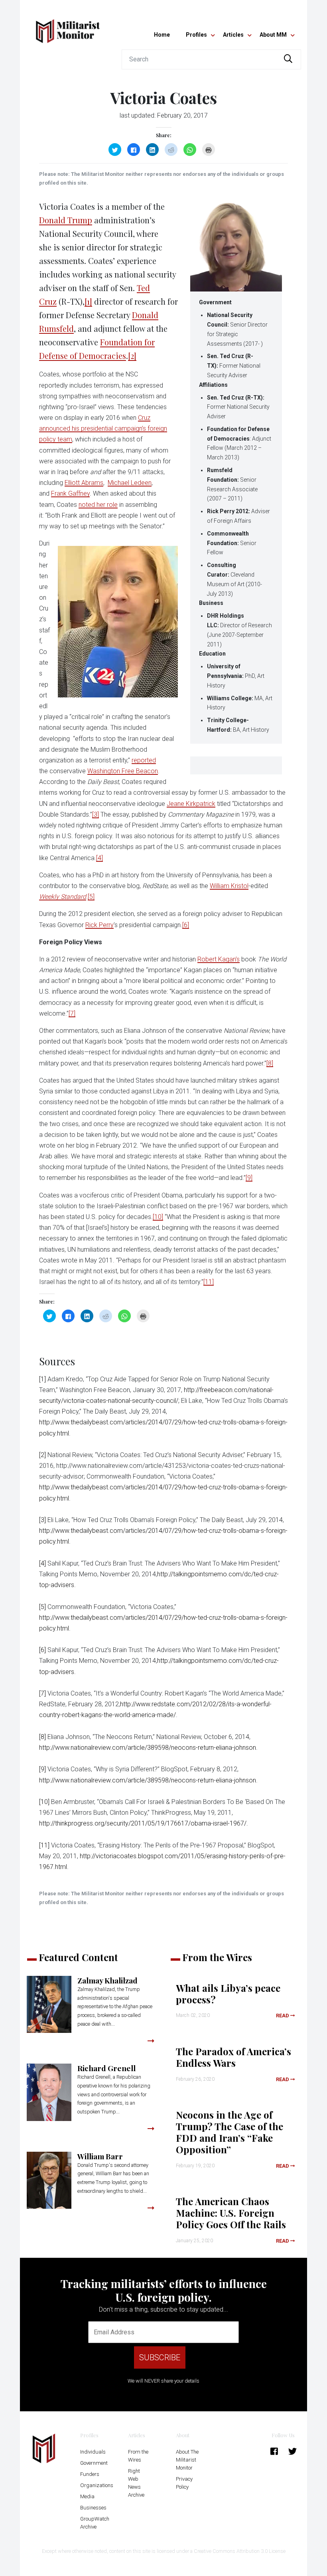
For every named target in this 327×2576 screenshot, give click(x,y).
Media (87, 2496)
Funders (90, 2474)
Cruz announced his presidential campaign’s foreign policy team (103, 428)
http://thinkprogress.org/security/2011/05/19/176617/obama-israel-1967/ (143, 1823)
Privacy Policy (184, 2483)
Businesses (93, 2508)
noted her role (98, 505)
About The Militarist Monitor (187, 2460)
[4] (99, 858)
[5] (91, 897)
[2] (132, 355)
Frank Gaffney (70, 493)
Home (162, 35)
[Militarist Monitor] (68, 26)
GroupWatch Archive (95, 2523)
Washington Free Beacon (123, 771)
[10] (158, 1217)
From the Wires (138, 2456)
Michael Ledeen (130, 483)
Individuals (93, 2452)
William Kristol (229, 886)
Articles (233, 35)
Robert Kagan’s (219, 959)
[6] (186, 925)
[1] (88, 301)
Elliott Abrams (84, 483)
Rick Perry (99, 925)
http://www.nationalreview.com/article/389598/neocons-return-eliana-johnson (148, 1748)
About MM (273, 35)
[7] (72, 1013)
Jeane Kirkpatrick (191, 804)
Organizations (97, 2485)
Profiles (196, 35)
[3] (96, 814)
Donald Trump (66, 220)
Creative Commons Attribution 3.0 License (240, 2551)
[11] (209, 1282)
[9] (249, 1178)
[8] (270, 1063)
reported (144, 760)
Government (94, 2463)
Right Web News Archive (136, 2483)
